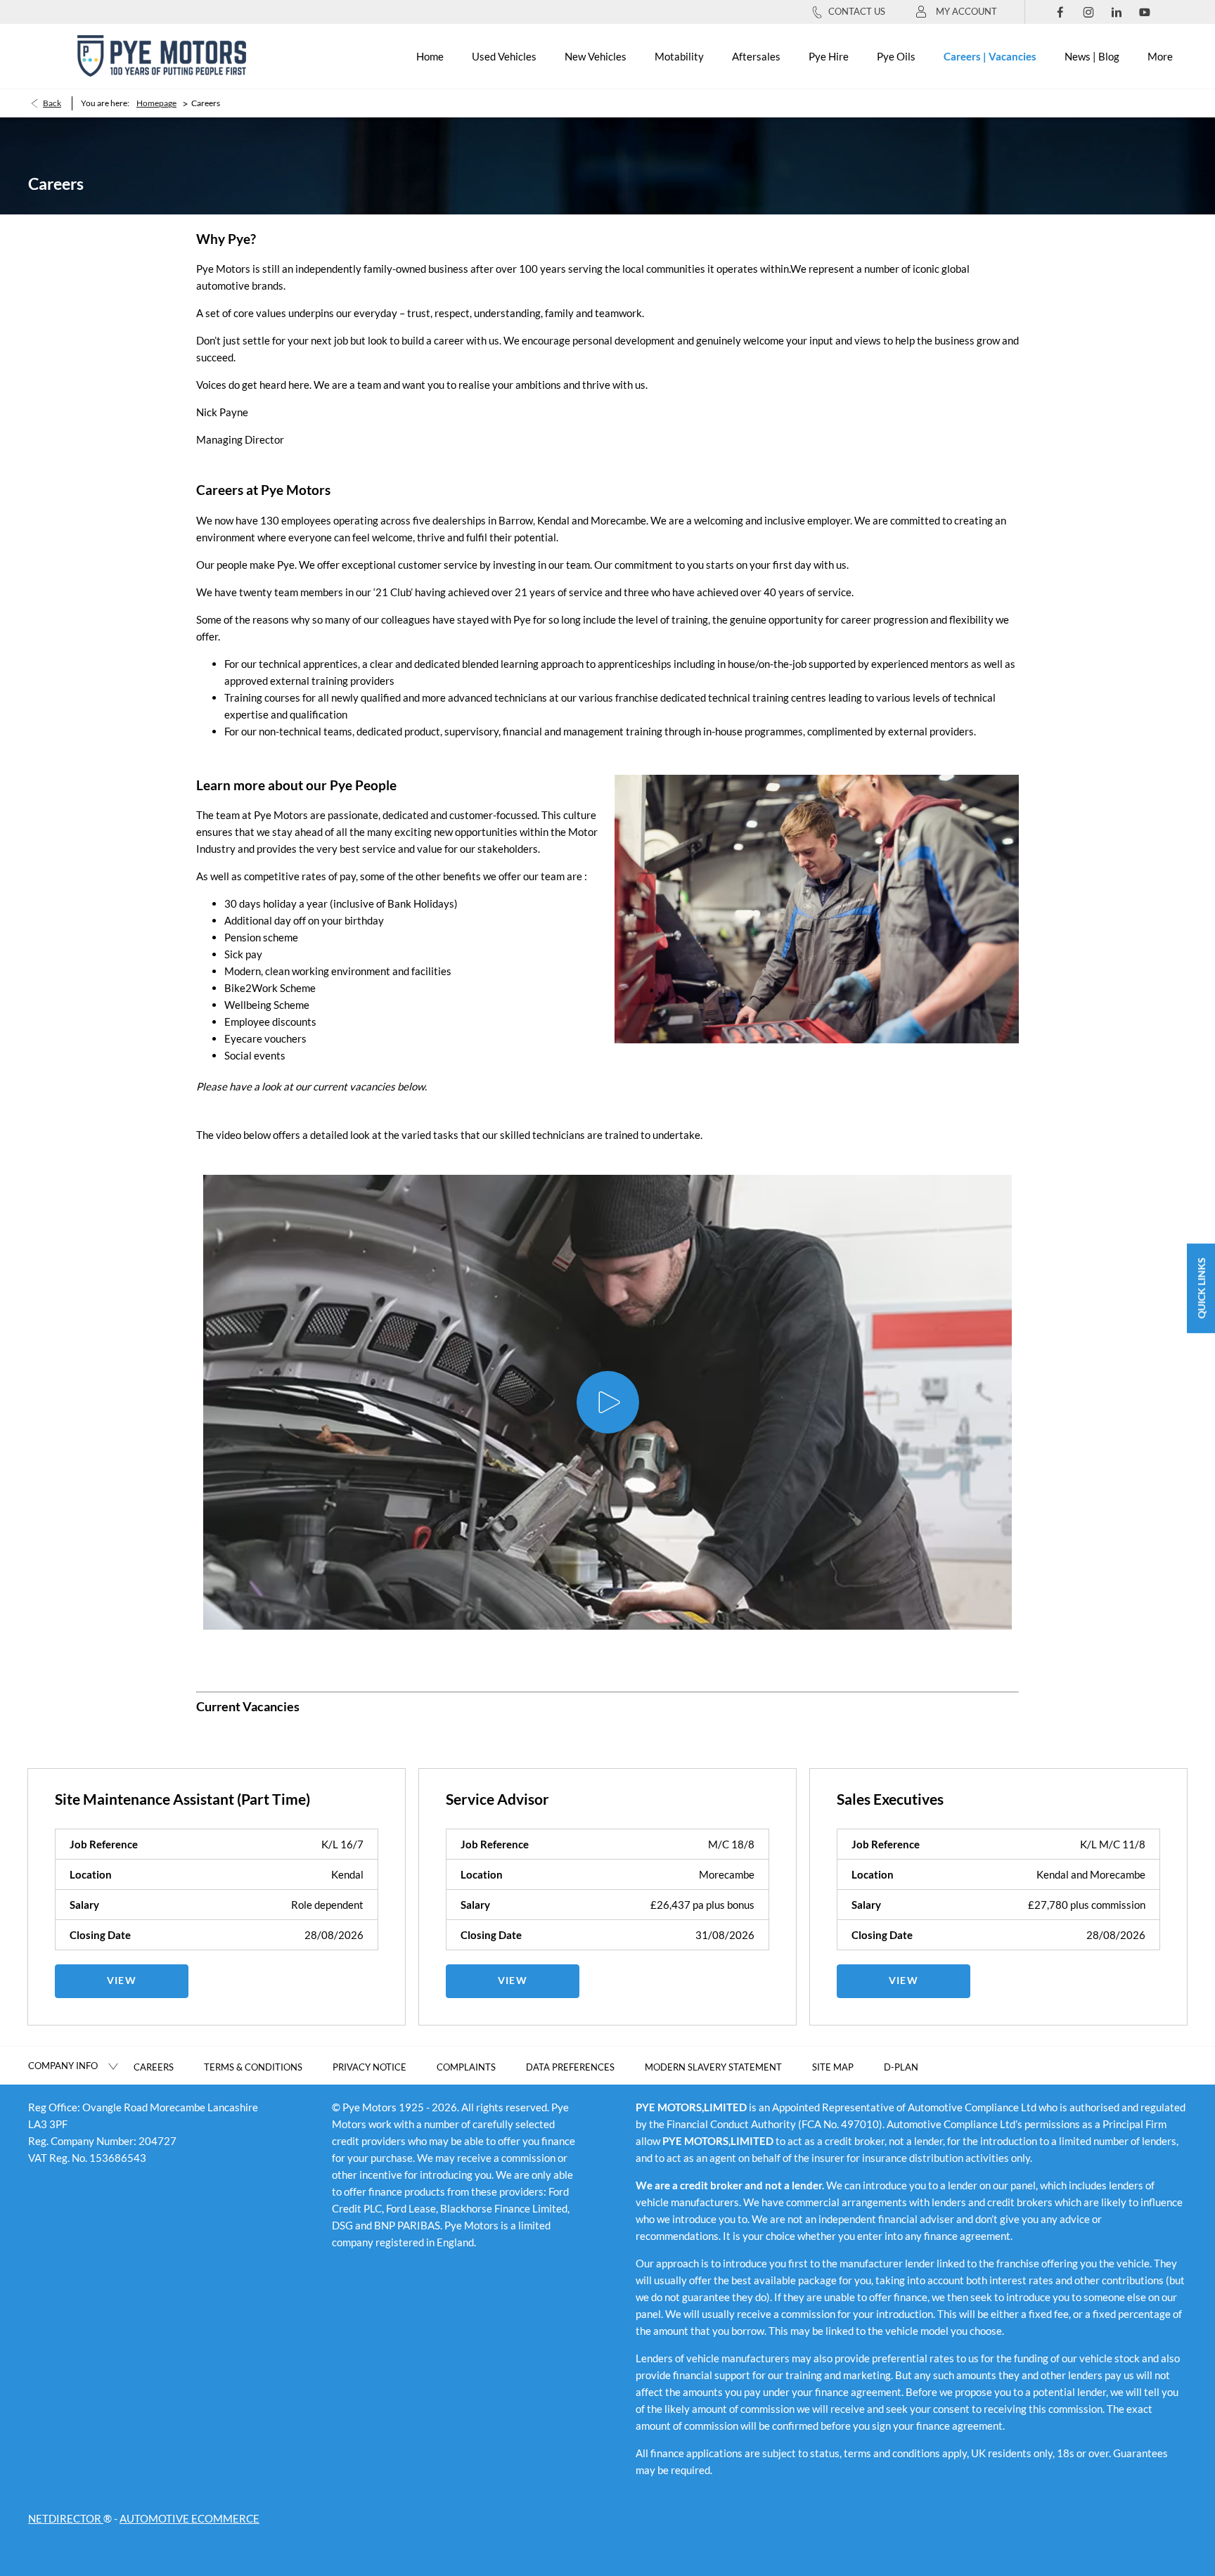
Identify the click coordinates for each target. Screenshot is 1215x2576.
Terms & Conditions (253, 2067)
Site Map (833, 2067)
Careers (154, 2067)
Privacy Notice (369, 2067)
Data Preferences (570, 2067)
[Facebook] (1060, 12)
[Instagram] (1088, 12)
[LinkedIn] (1117, 12)
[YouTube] (1145, 12)
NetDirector (66, 2518)
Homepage (156, 103)
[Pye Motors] (162, 56)
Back (52, 103)
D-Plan (901, 2067)
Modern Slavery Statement (713, 2067)
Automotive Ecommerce (189, 2518)
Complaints (466, 2067)
